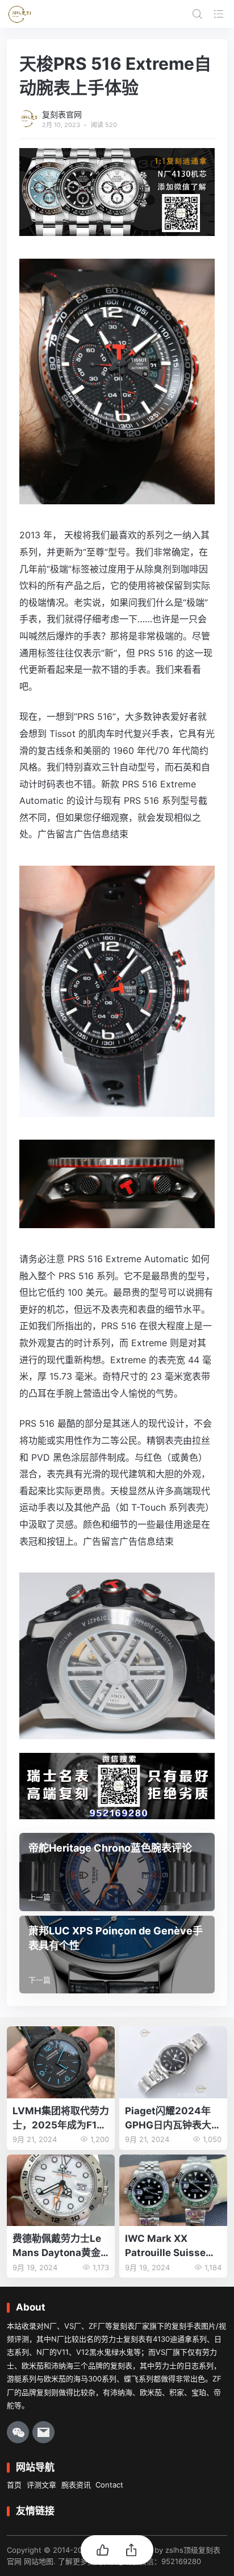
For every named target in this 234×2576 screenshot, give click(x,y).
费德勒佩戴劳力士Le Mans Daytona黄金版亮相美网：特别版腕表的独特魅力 (61, 2246)
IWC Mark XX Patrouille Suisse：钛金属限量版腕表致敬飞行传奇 (173, 2246)
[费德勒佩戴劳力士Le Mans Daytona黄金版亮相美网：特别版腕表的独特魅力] (61, 2191)
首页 (14, 2485)
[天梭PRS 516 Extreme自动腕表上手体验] (117, 496)
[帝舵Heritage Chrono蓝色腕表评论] (117, 1872)
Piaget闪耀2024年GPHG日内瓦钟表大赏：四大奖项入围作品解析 (173, 2118)
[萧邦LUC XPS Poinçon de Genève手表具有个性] (117, 1955)
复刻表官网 (62, 114)
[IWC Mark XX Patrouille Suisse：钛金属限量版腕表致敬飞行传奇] (173, 2191)
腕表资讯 (76, 2485)
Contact (109, 2485)
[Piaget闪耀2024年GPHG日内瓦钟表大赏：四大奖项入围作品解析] (173, 2062)
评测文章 (41, 2485)
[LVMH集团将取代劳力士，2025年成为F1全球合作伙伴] (61, 2062)
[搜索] (197, 14)
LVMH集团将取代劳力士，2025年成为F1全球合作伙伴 (61, 2118)
